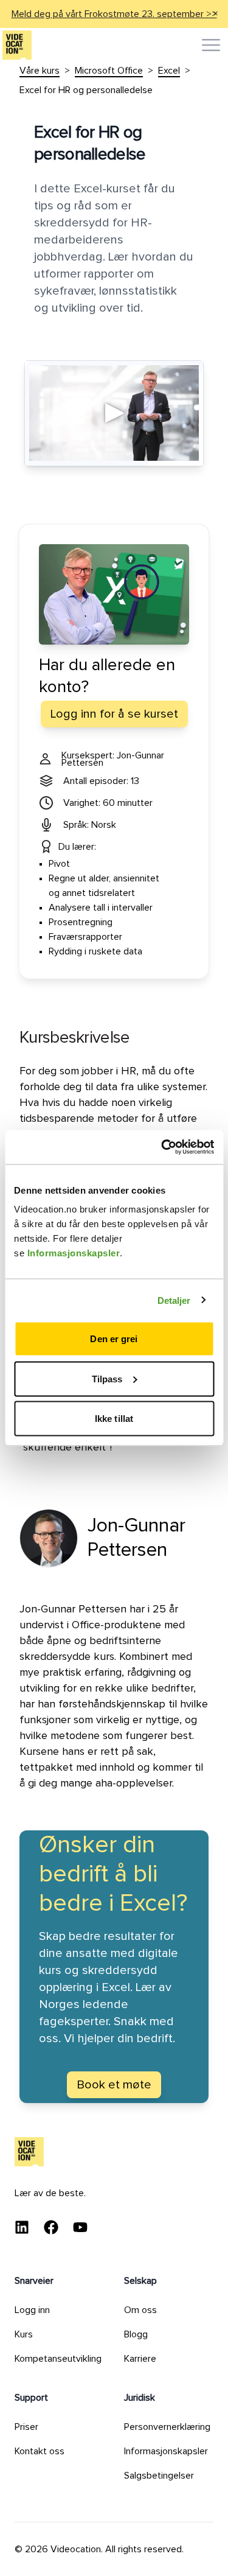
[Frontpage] (17, 45)
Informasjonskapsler (74, 1253)
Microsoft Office (109, 71)
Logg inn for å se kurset (114, 714)
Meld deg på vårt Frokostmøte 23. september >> (114, 14)
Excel (169, 71)
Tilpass (107, 1378)
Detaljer (174, 1300)
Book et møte (114, 2085)
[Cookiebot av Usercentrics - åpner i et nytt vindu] (162, 1147)
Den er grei (114, 1339)
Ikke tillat (114, 1419)
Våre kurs (40, 71)
